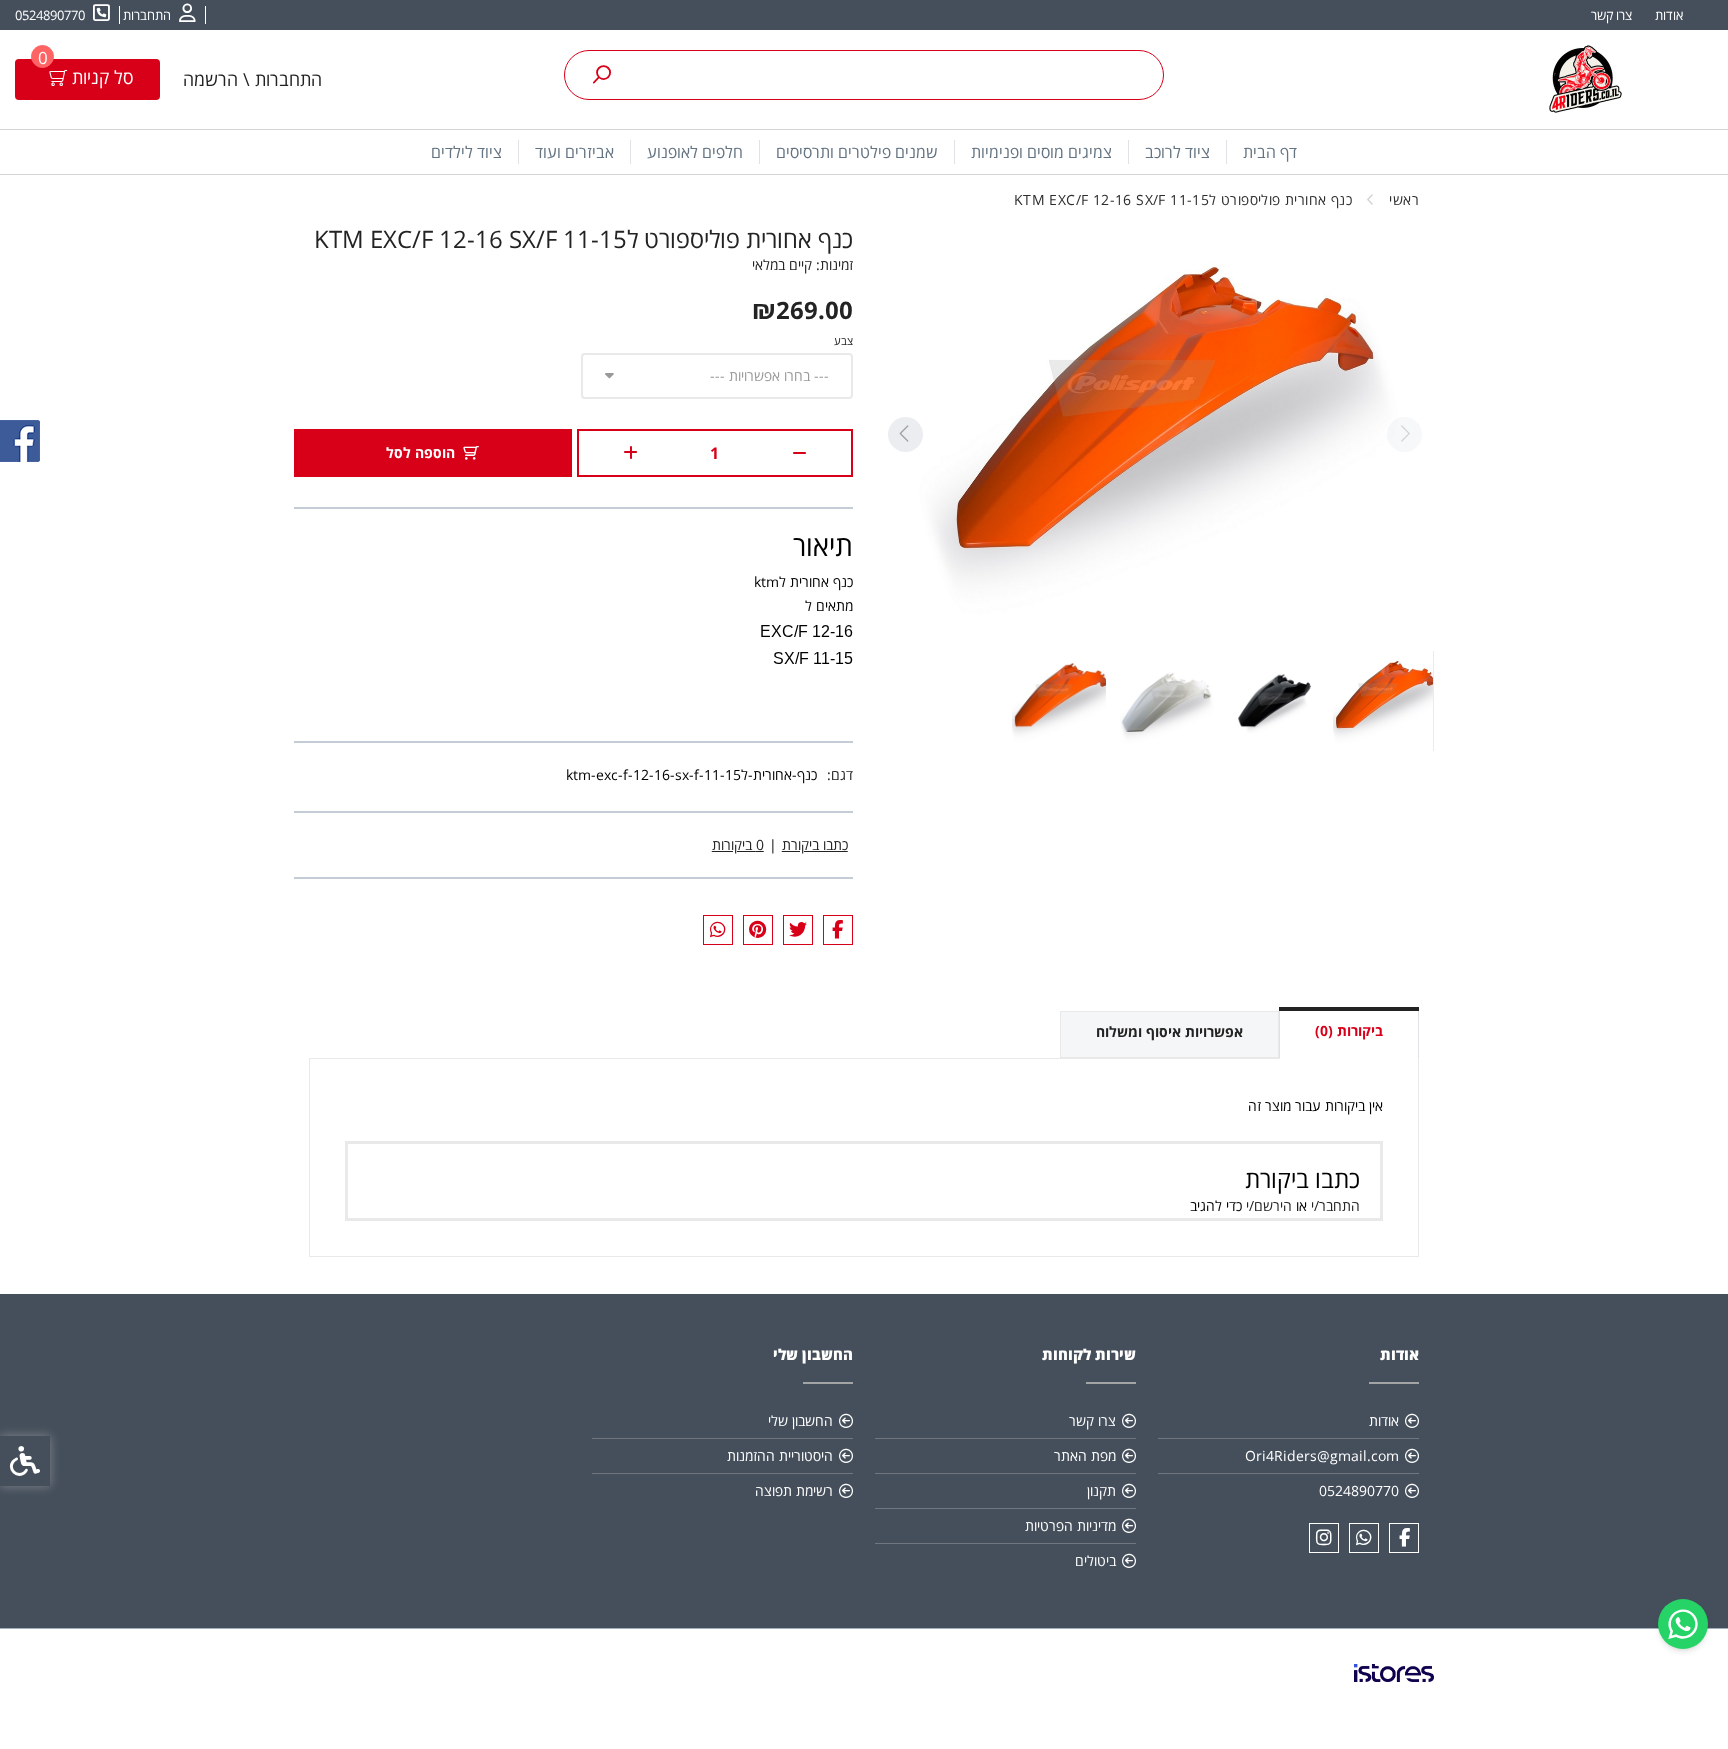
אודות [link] (1669, 15)
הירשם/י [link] (1269, 1205)
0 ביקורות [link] (738, 844)
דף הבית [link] (1270, 152)
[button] (1383, 701)
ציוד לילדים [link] (466, 152)
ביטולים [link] (1095, 1560)
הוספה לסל (420, 452)
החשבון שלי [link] (800, 1420)
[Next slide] (905, 434)
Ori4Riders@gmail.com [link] (1322, 1455)
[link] (1683, 1624)
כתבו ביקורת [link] (815, 844)
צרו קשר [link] (1611, 15)
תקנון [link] (1101, 1490)
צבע (843, 340)
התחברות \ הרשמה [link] (252, 79)
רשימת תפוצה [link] (794, 1490)
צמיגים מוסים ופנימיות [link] (1041, 152)
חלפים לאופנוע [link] (695, 152)
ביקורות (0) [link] (1349, 1030)
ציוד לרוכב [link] (1177, 152)
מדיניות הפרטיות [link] (1070, 1525)
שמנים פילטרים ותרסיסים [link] (857, 152)
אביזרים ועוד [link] (574, 152)
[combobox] (717, 376)
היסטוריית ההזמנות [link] (780, 1455)
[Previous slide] (1404, 434)
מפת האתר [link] (1085, 1455)
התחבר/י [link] (1335, 1205)
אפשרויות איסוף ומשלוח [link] (1169, 1031)
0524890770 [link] (1359, 1490)
